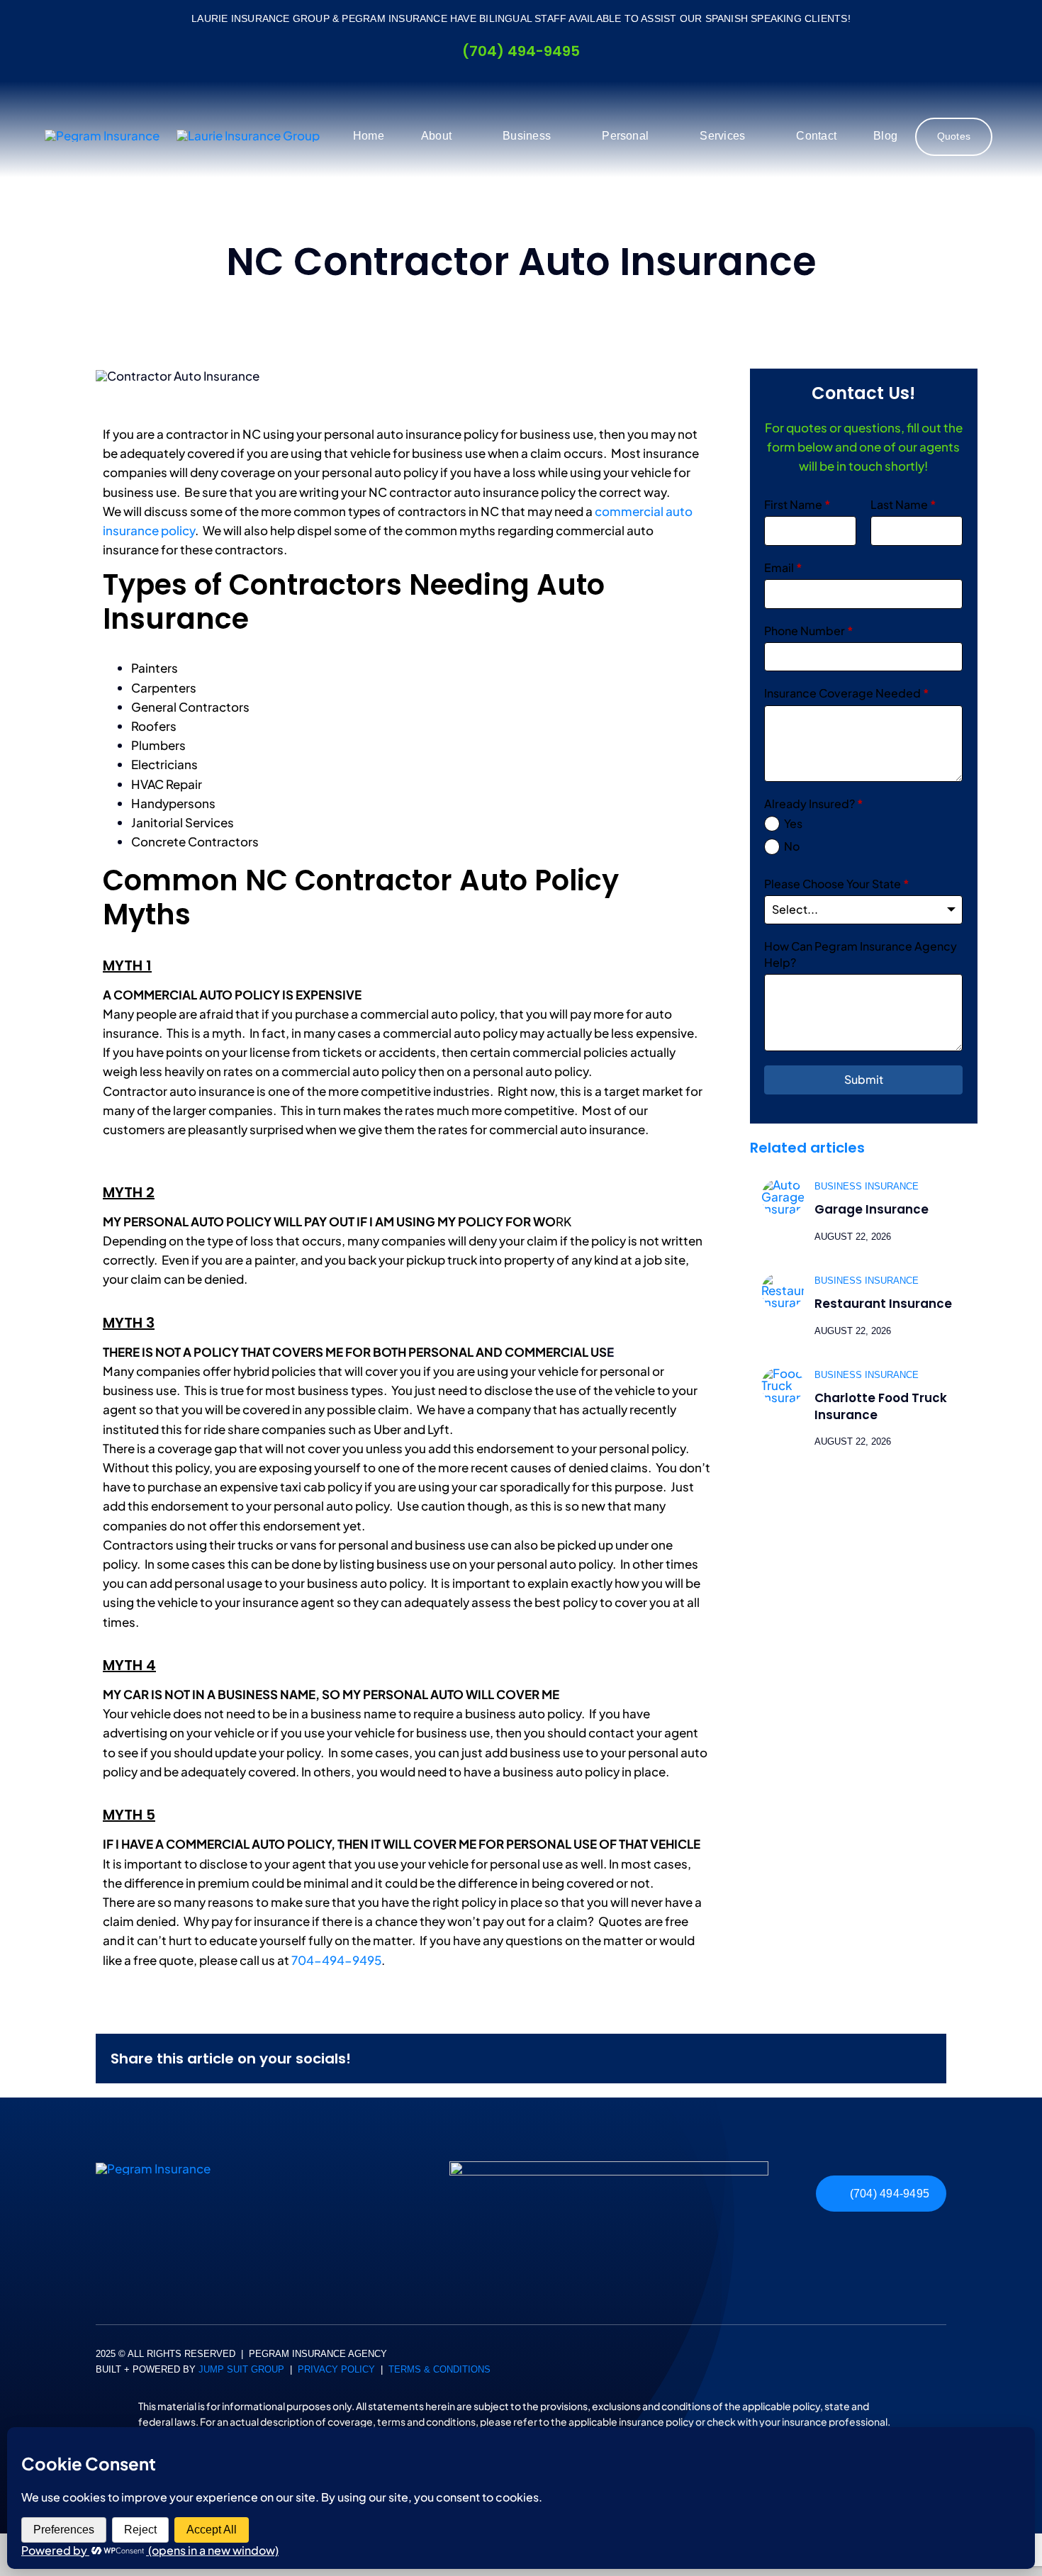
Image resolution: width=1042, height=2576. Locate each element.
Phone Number (809, 631)
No (792, 846)
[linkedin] (100, 2383)
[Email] (920, 2058)
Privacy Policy (336, 2369)
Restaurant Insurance (883, 1304)
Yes (793, 823)
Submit (864, 1079)
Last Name (903, 504)
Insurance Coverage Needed (847, 693)
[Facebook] (807, 2058)
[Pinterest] (897, 2058)
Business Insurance (867, 1186)
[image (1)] (609, 2167)
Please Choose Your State (837, 884)
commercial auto (409, 1014)
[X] (829, 2058)
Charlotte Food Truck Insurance (881, 1406)
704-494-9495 (336, 1960)
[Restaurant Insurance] (783, 1279)
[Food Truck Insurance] (783, 1373)
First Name (797, 504)
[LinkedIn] (875, 2058)
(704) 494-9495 (521, 51)
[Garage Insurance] (783, 1185)
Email (783, 567)
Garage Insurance (872, 1209)
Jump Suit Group (241, 2369)
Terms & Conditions (439, 2369)
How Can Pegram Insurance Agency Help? (861, 954)
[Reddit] (852, 2058)
